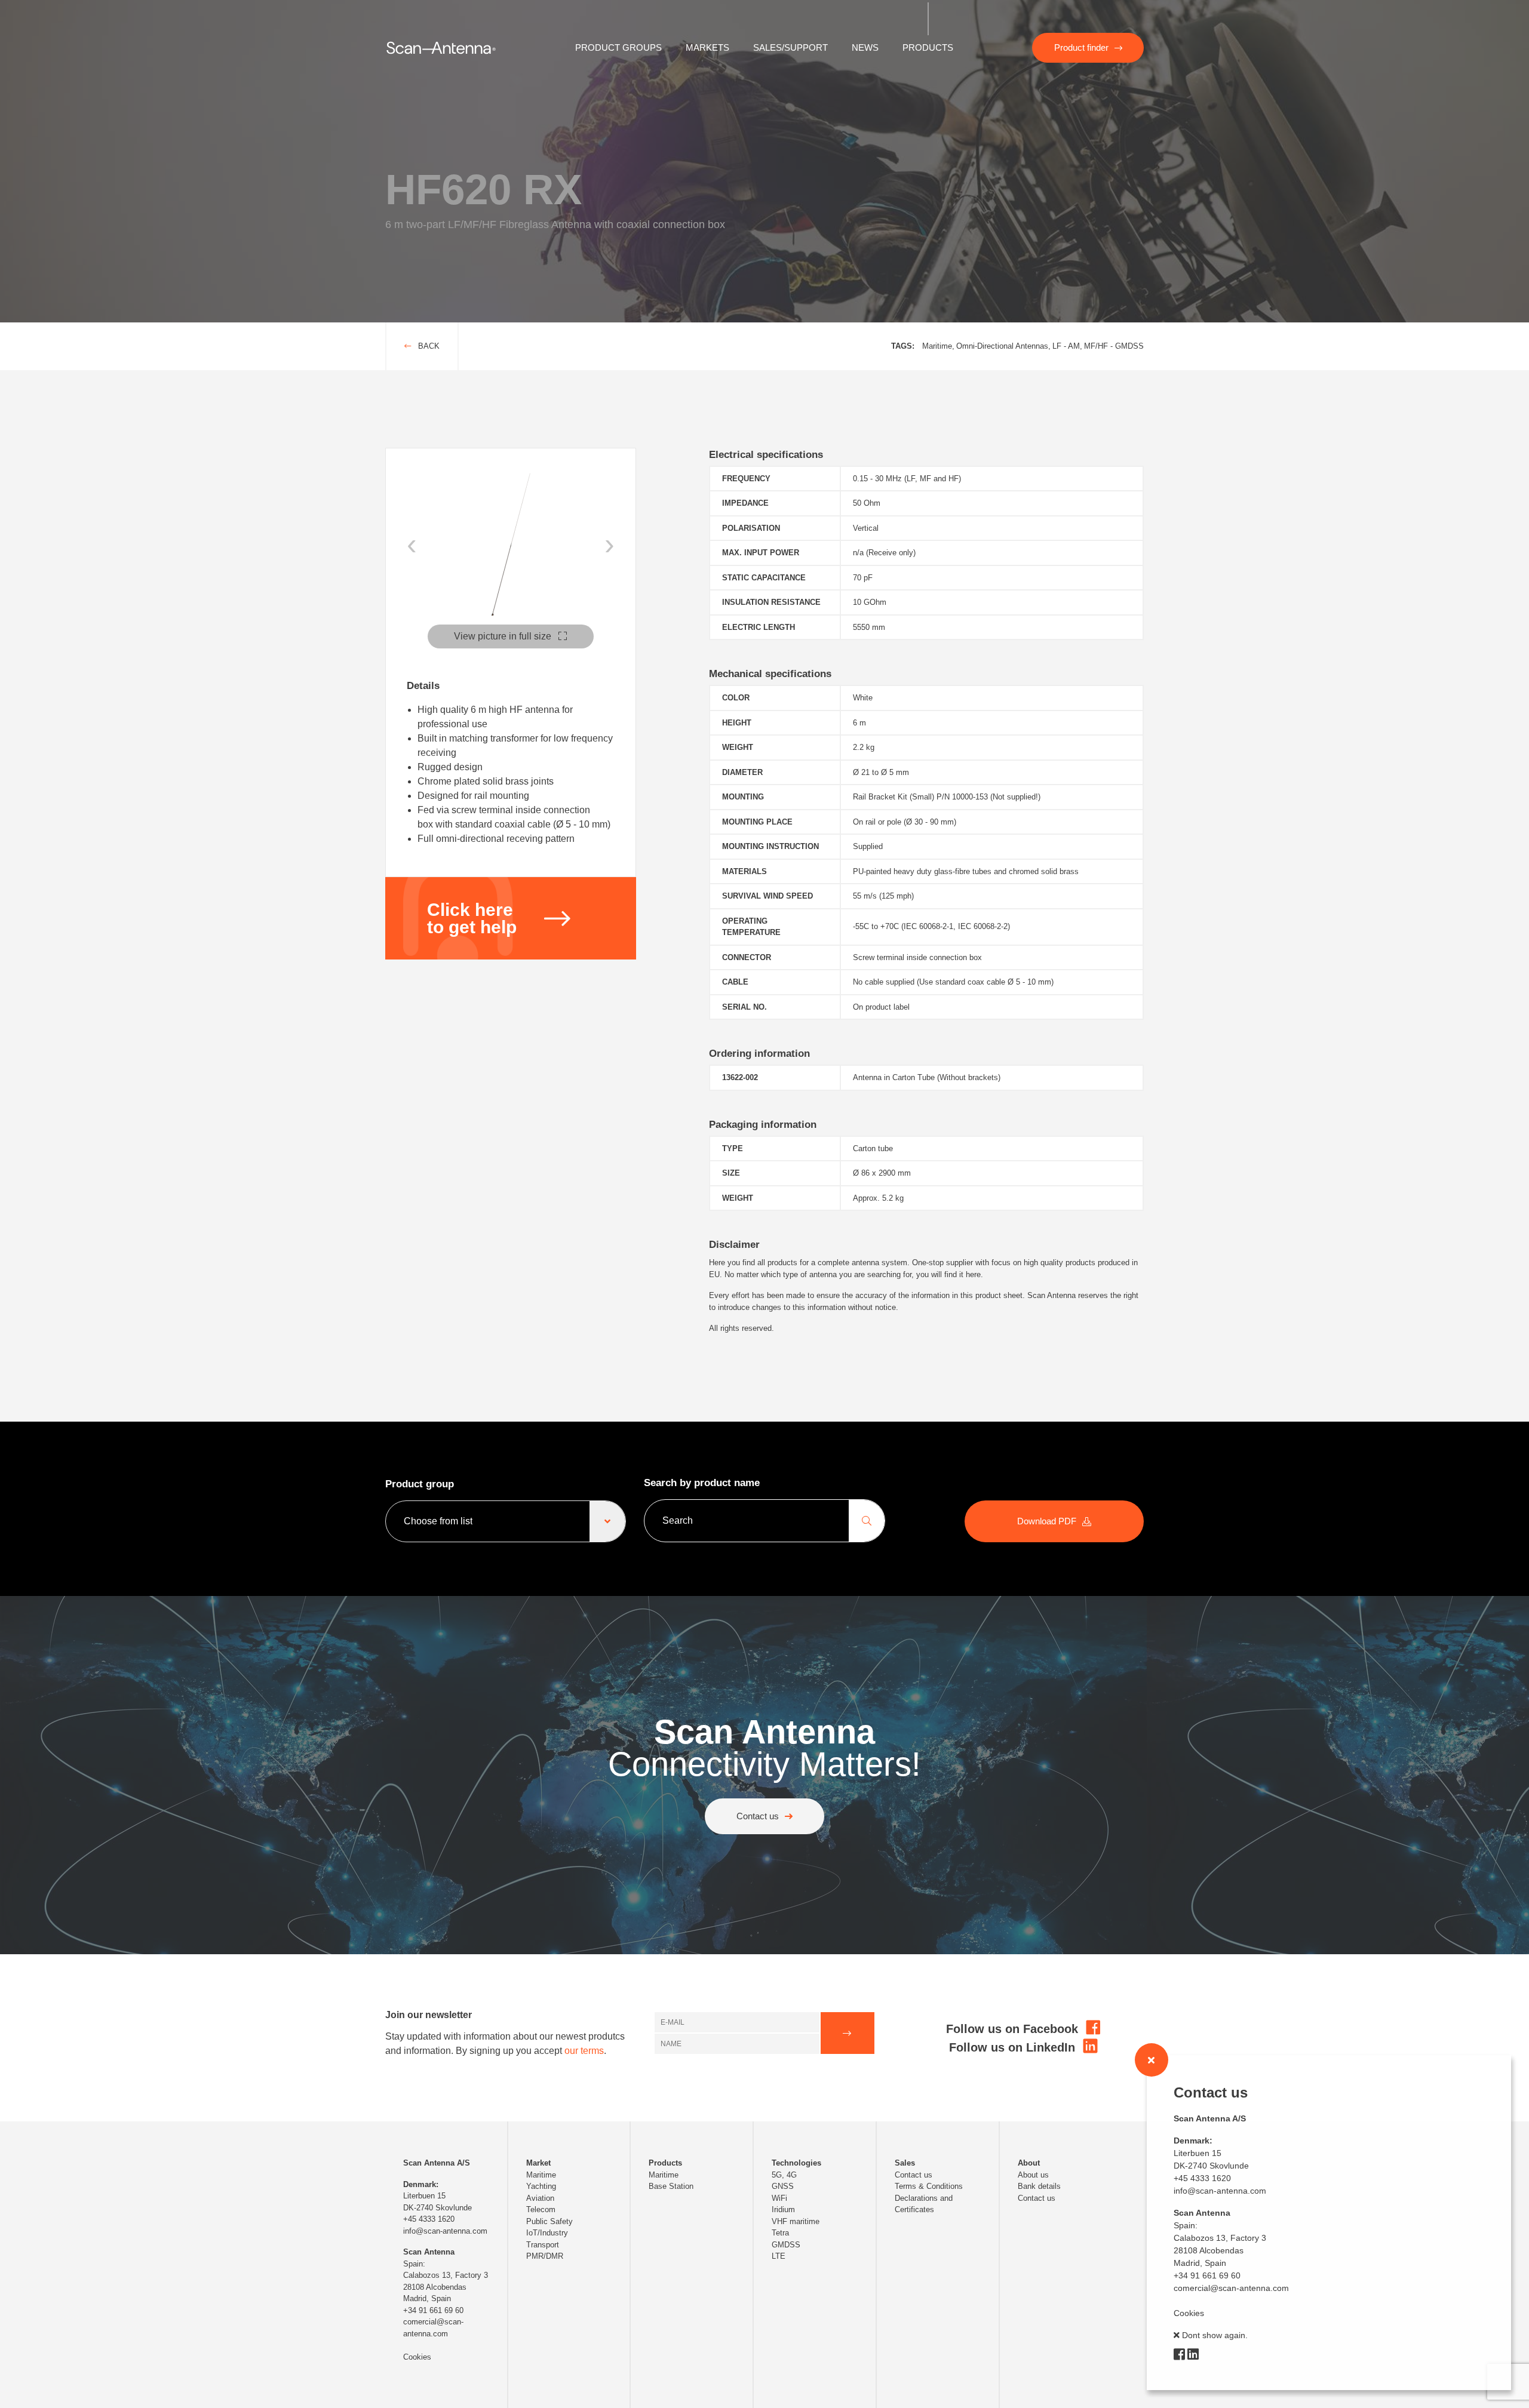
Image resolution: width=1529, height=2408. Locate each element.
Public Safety (549, 2221)
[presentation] (412, 544)
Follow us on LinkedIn (1014, 2047)
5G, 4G (784, 2175)
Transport (543, 2245)
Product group (420, 1484)
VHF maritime (796, 2221)
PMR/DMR (545, 2256)
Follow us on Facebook (1014, 2029)
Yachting (541, 2186)
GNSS (783, 2186)
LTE (779, 2256)
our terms (584, 2051)
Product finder (1081, 47)
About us (1033, 2175)
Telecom (541, 2209)
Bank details (1039, 2186)
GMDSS (786, 2245)
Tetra (780, 2233)
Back (428, 346)
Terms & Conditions (929, 2186)
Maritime (541, 2175)
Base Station (671, 2186)
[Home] (441, 47)
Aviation (540, 2198)
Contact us (758, 1816)
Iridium (783, 2209)
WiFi (779, 2198)
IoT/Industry (547, 2233)
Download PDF (1047, 1521)
